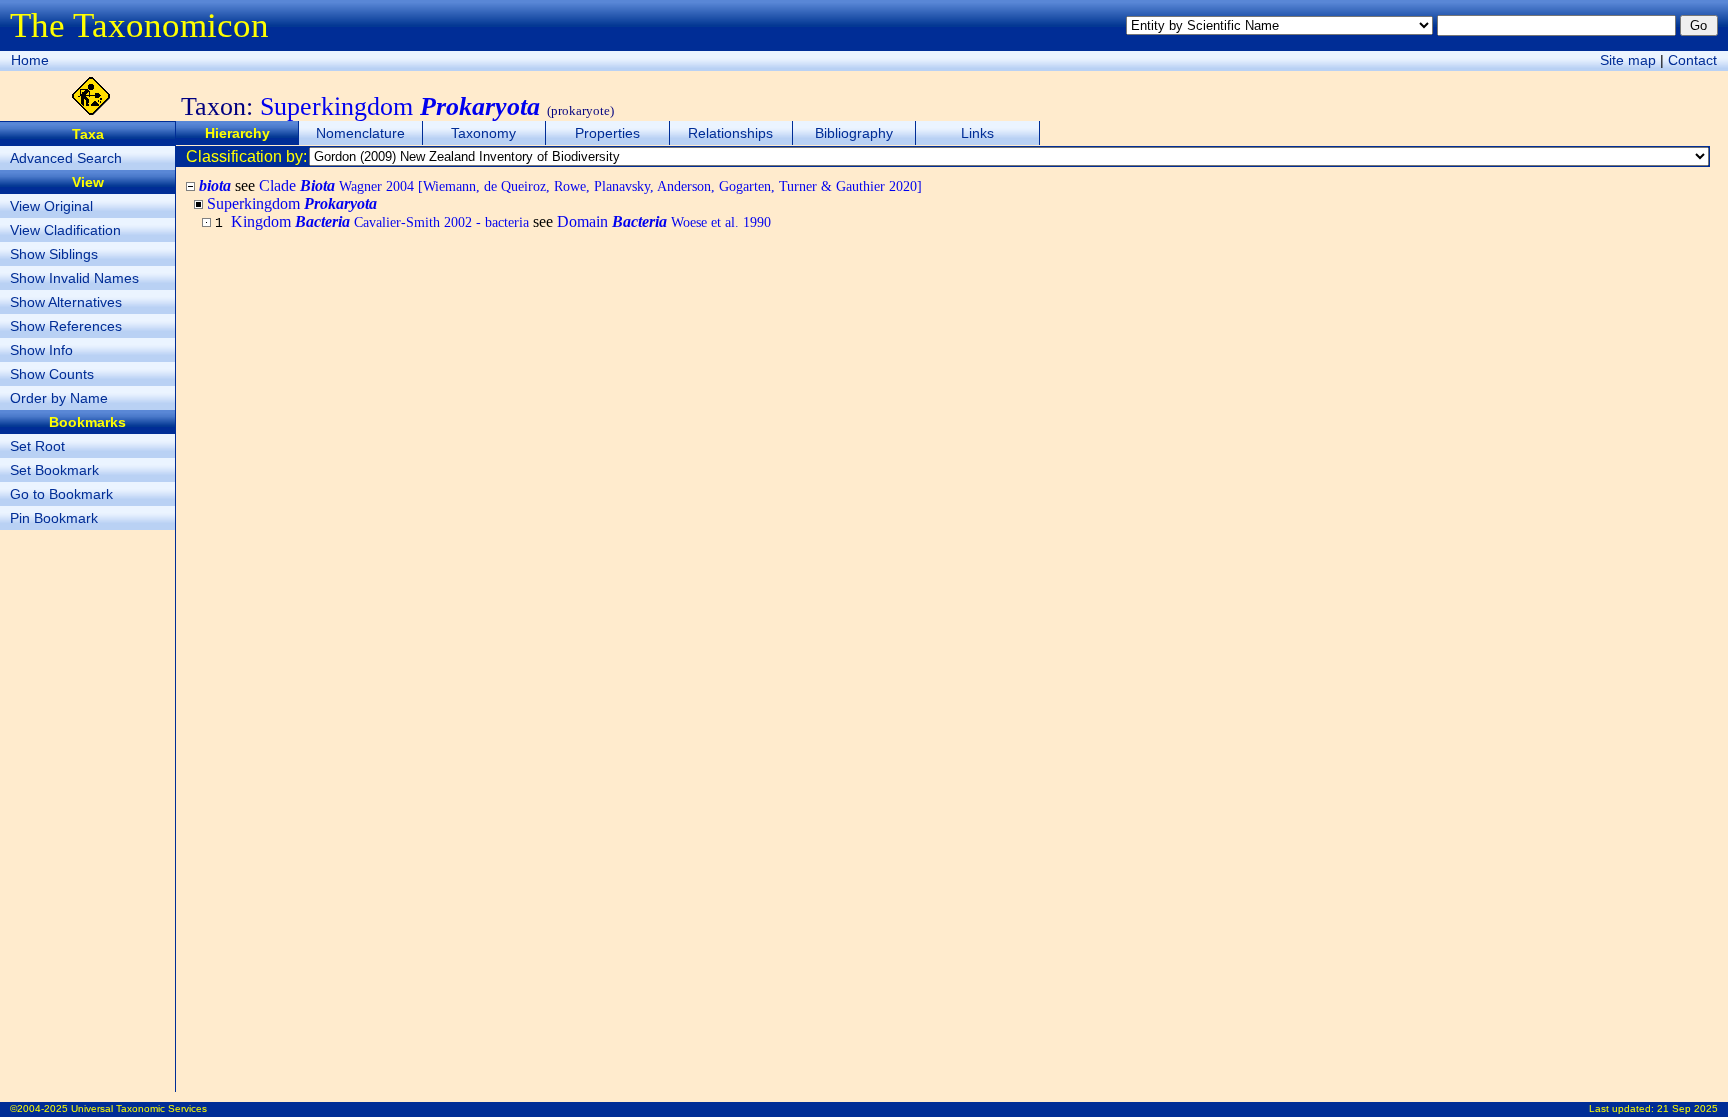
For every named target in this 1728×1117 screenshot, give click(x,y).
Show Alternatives (66, 302)
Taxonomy (483, 133)
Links (977, 133)
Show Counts (52, 374)
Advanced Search (66, 158)
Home (30, 60)
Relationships (730, 133)
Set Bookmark (54, 470)
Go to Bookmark (61, 494)
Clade (590, 185)
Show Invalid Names (74, 278)
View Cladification (65, 230)
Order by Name (59, 398)
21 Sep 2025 (1687, 1108)
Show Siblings (54, 254)
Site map (1628, 60)
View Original (51, 206)
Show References (66, 326)
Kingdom (380, 221)
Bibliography (854, 133)
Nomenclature (360, 133)
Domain (664, 221)
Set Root (37, 446)
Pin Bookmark (54, 518)
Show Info (41, 350)
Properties (607, 133)
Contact (1692, 60)
